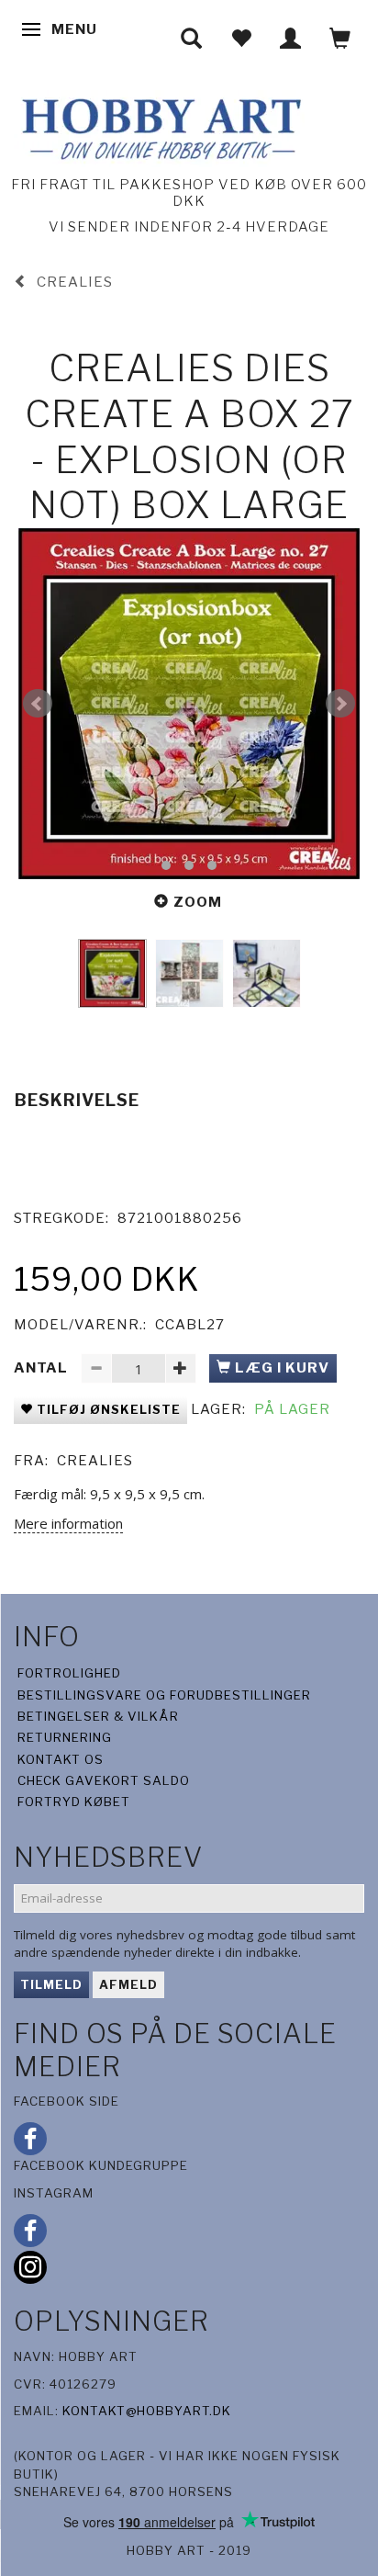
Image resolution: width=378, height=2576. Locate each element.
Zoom (198, 902)
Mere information (68, 1523)
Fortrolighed (69, 1673)
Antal (43, 1368)
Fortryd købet (74, 1802)
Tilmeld (51, 1984)
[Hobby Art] (159, 126)
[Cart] (340, 38)
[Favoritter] (241, 38)
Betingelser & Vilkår (98, 1716)
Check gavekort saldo (104, 1780)
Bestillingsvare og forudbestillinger (164, 1695)
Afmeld (128, 1984)
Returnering (65, 1737)
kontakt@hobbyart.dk (147, 2411)
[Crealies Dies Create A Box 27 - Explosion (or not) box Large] (189, 704)
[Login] (291, 38)
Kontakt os (61, 1759)
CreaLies (95, 1461)
